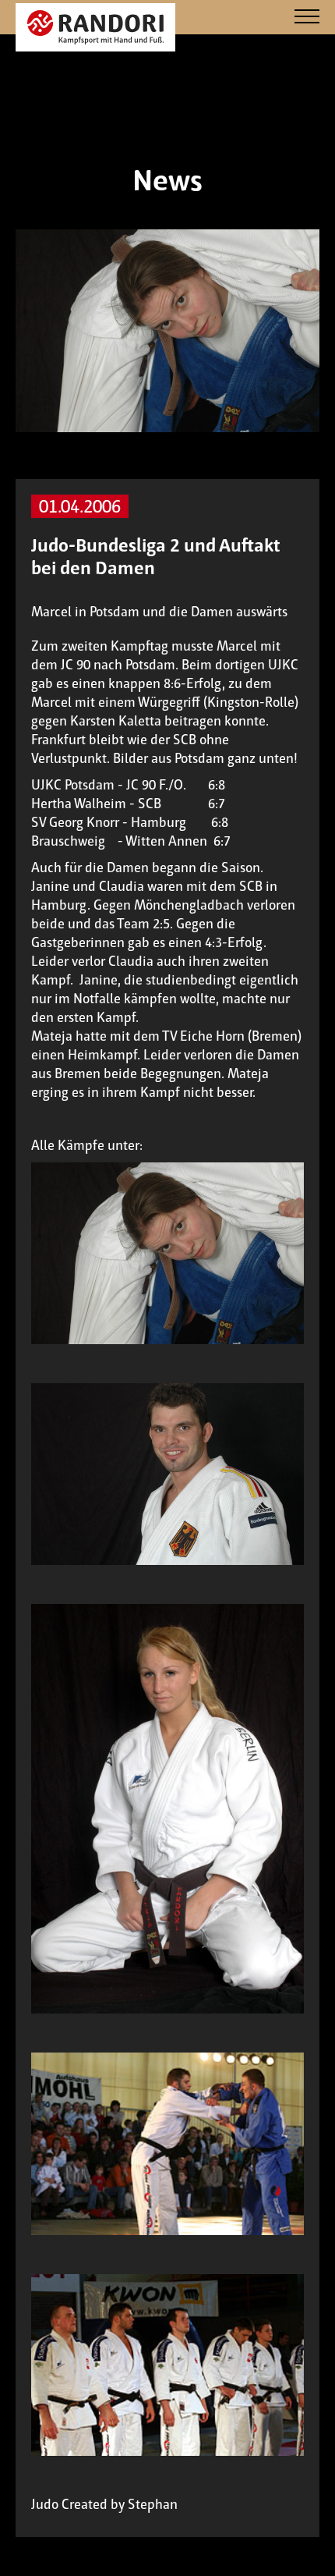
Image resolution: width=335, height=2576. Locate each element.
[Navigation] (307, 18)
